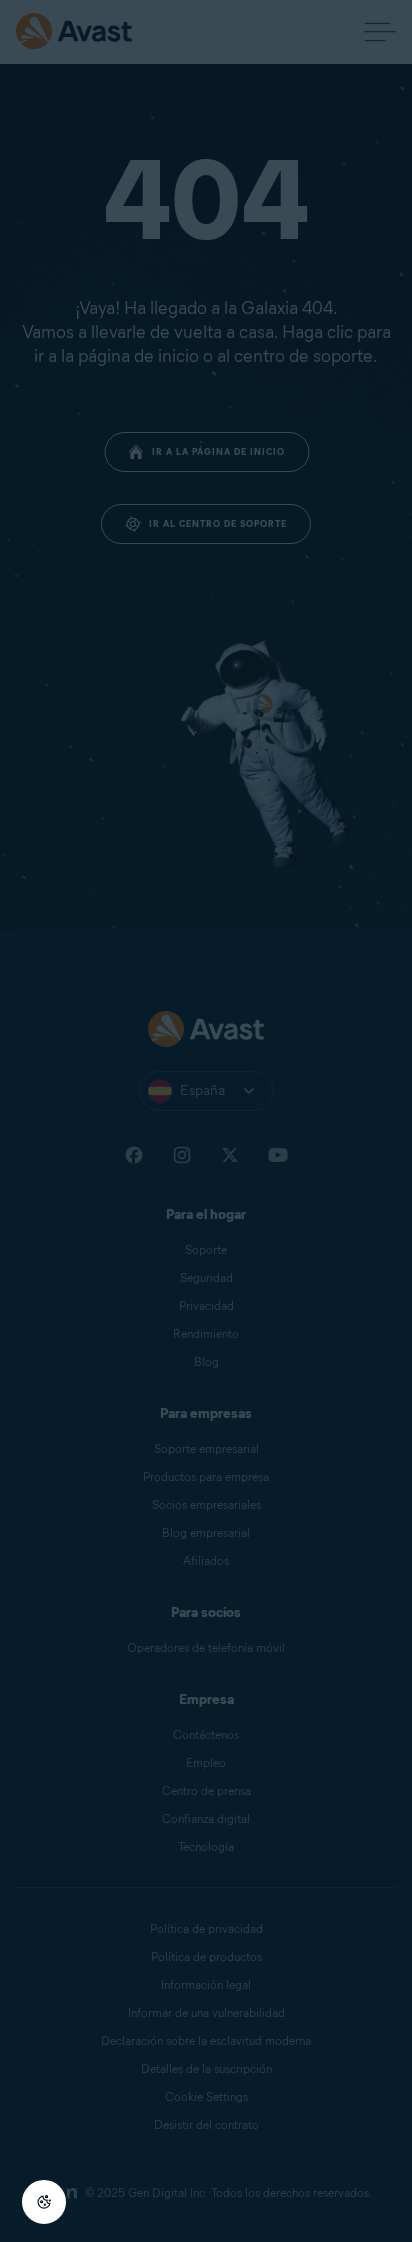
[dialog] (206, 1121)
